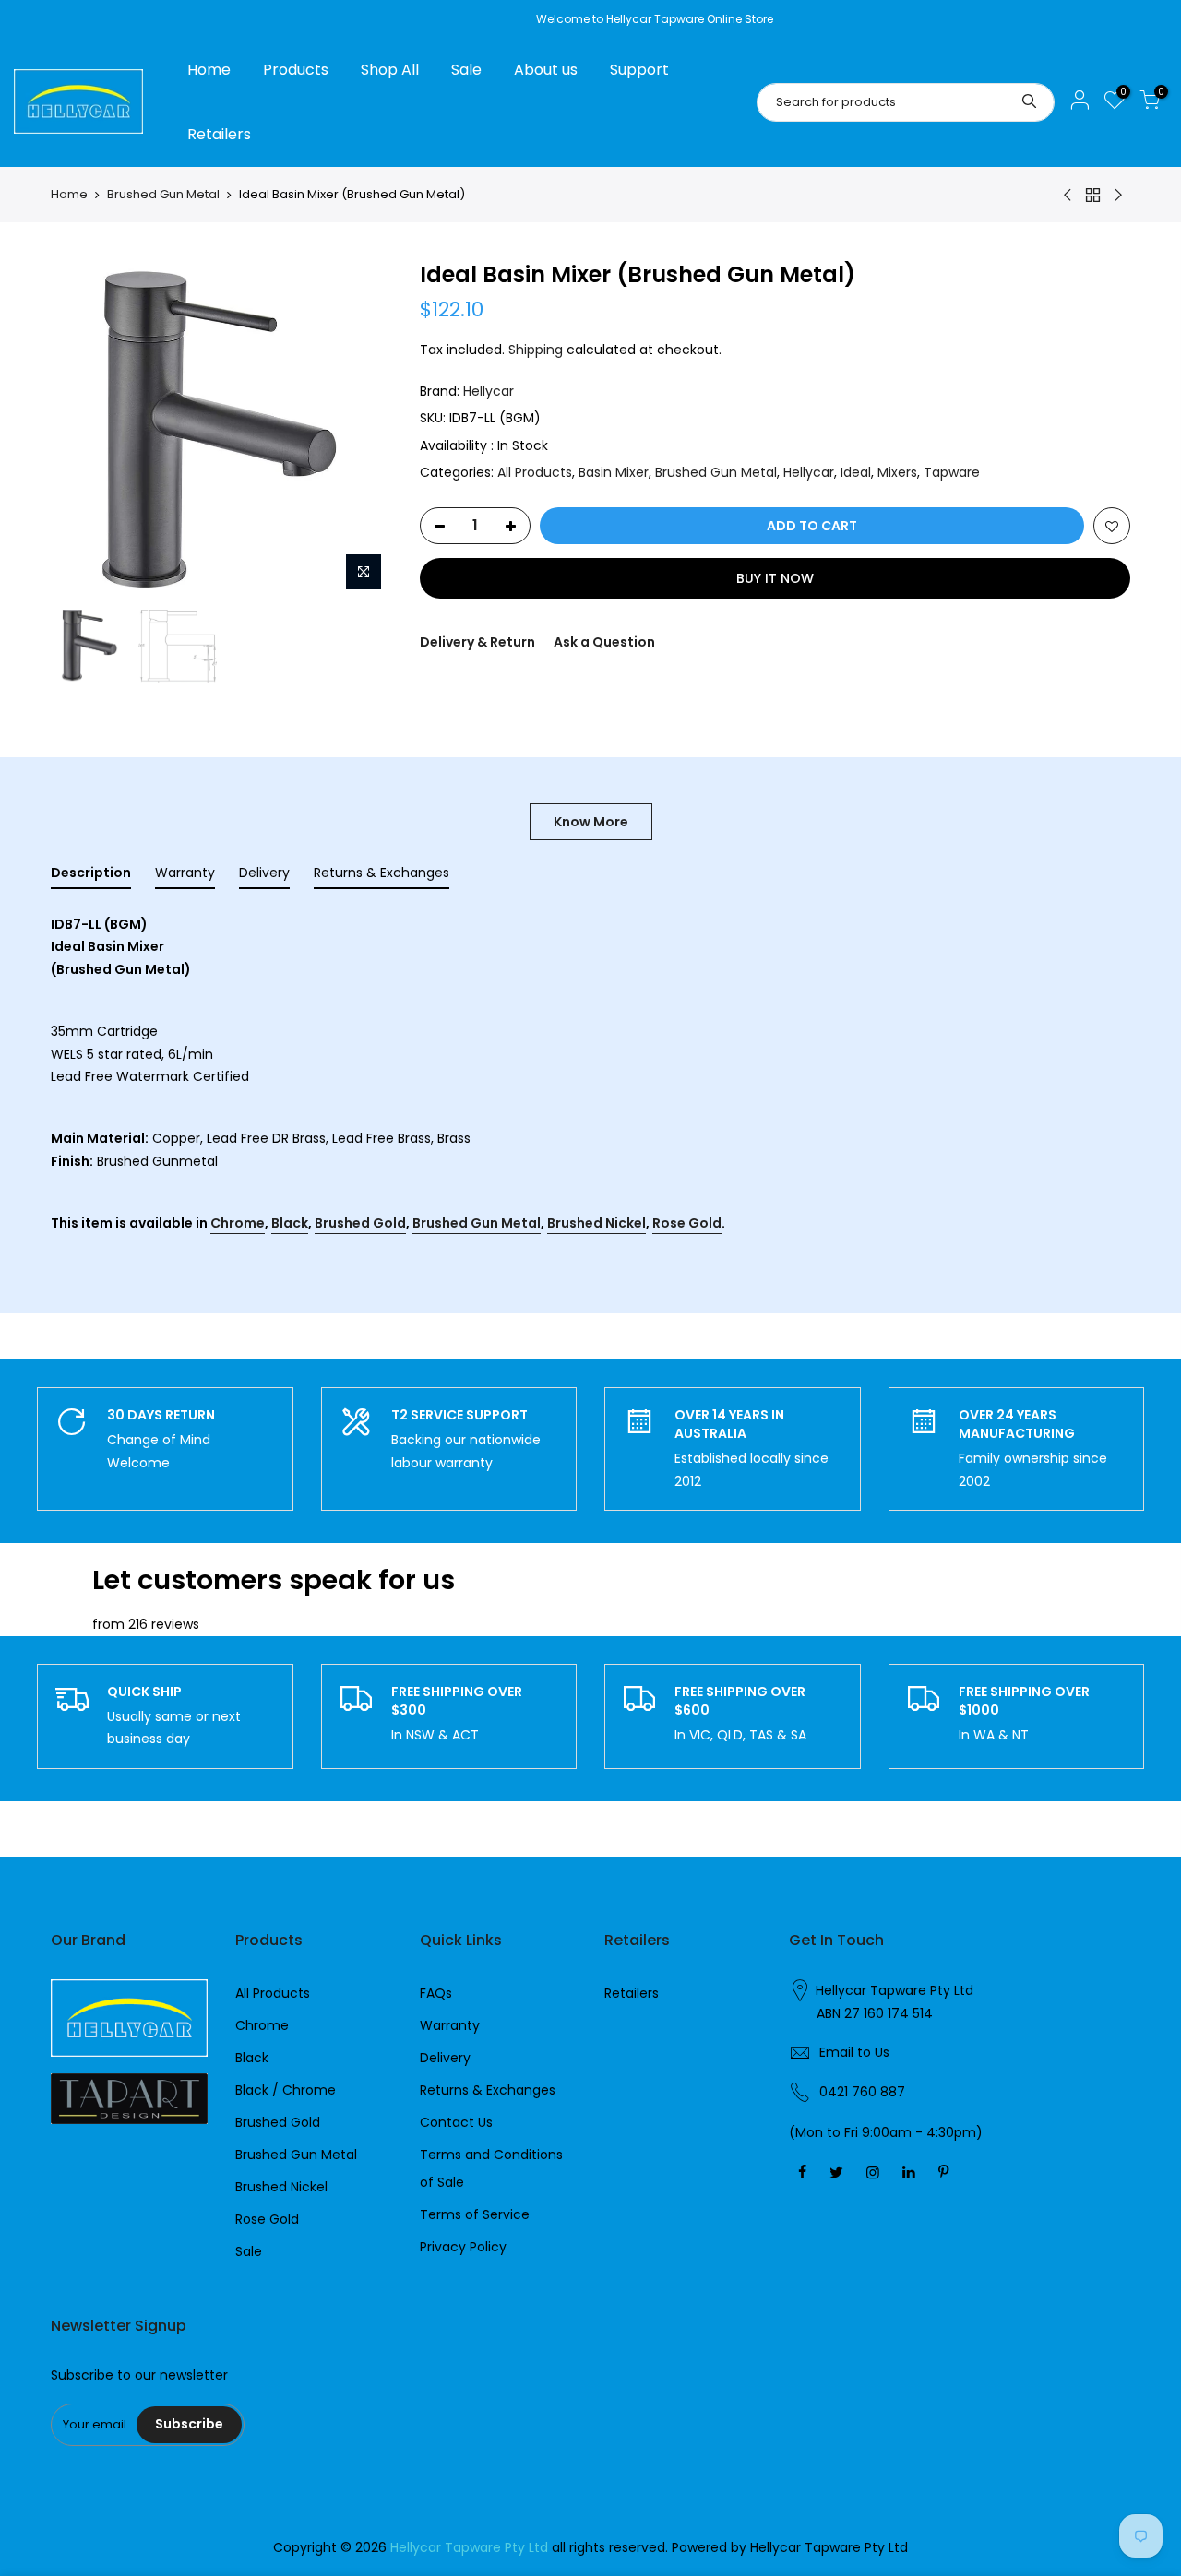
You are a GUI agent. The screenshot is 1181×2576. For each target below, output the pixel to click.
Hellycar (489, 391)
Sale (466, 70)
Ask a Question (604, 642)
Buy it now (775, 578)
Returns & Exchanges (488, 2090)
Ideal (856, 472)
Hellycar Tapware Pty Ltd (895, 1990)
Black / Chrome (286, 2090)
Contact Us (456, 2122)
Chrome (238, 1223)
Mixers (897, 472)
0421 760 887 (862, 2092)
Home (209, 70)
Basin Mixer (614, 472)
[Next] (360, 430)
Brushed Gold (360, 1223)
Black (290, 1223)
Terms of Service (475, 2214)
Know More (591, 822)
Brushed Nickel (596, 1223)
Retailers (219, 134)
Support (639, 70)
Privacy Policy (463, 2247)
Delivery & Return (477, 642)
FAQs (436, 1993)
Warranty (450, 2025)
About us (546, 70)
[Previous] (83, 430)
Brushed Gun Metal (163, 195)
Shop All (390, 70)
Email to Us (854, 2052)
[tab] (91, 876)
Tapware (952, 472)
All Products (535, 472)
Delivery (445, 2058)
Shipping (536, 350)
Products (296, 70)
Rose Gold (687, 1223)
